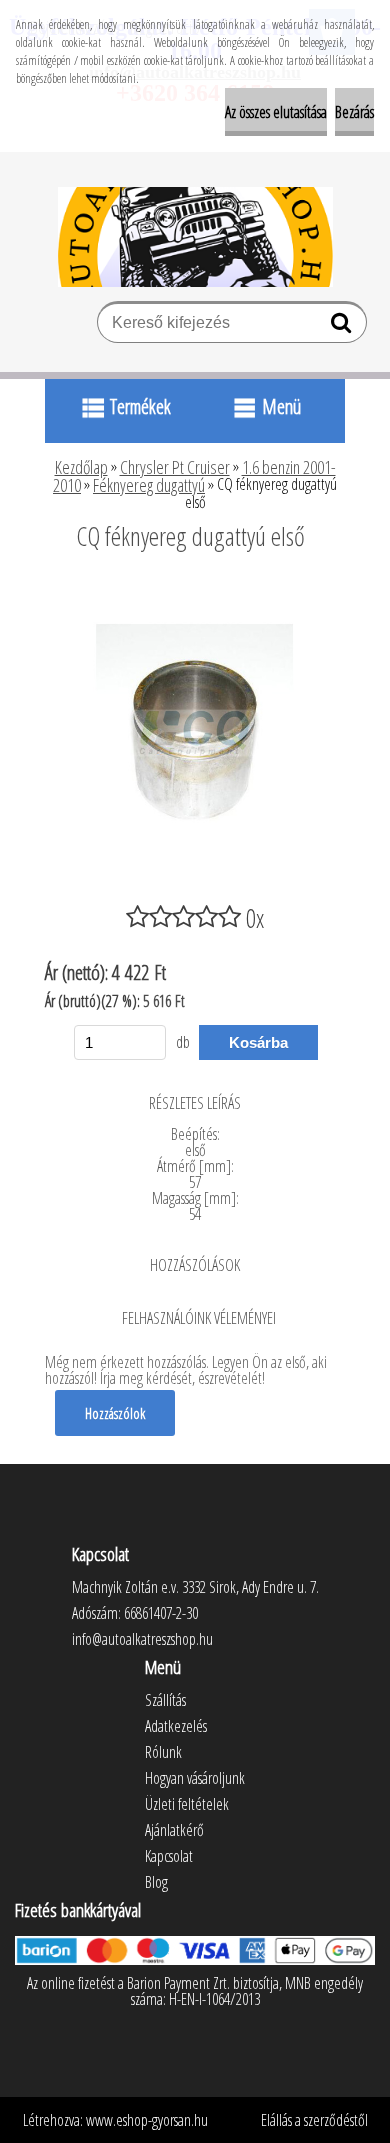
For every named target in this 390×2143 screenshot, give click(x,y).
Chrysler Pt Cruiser (175, 467)
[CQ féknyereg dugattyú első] (195, 591)
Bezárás (354, 112)
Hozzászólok (115, 1413)
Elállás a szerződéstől (314, 2120)
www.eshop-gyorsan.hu (147, 2120)
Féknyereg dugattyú (149, 485)
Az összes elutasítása (276, 112)
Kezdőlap (81, 467)
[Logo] (195, 237)
